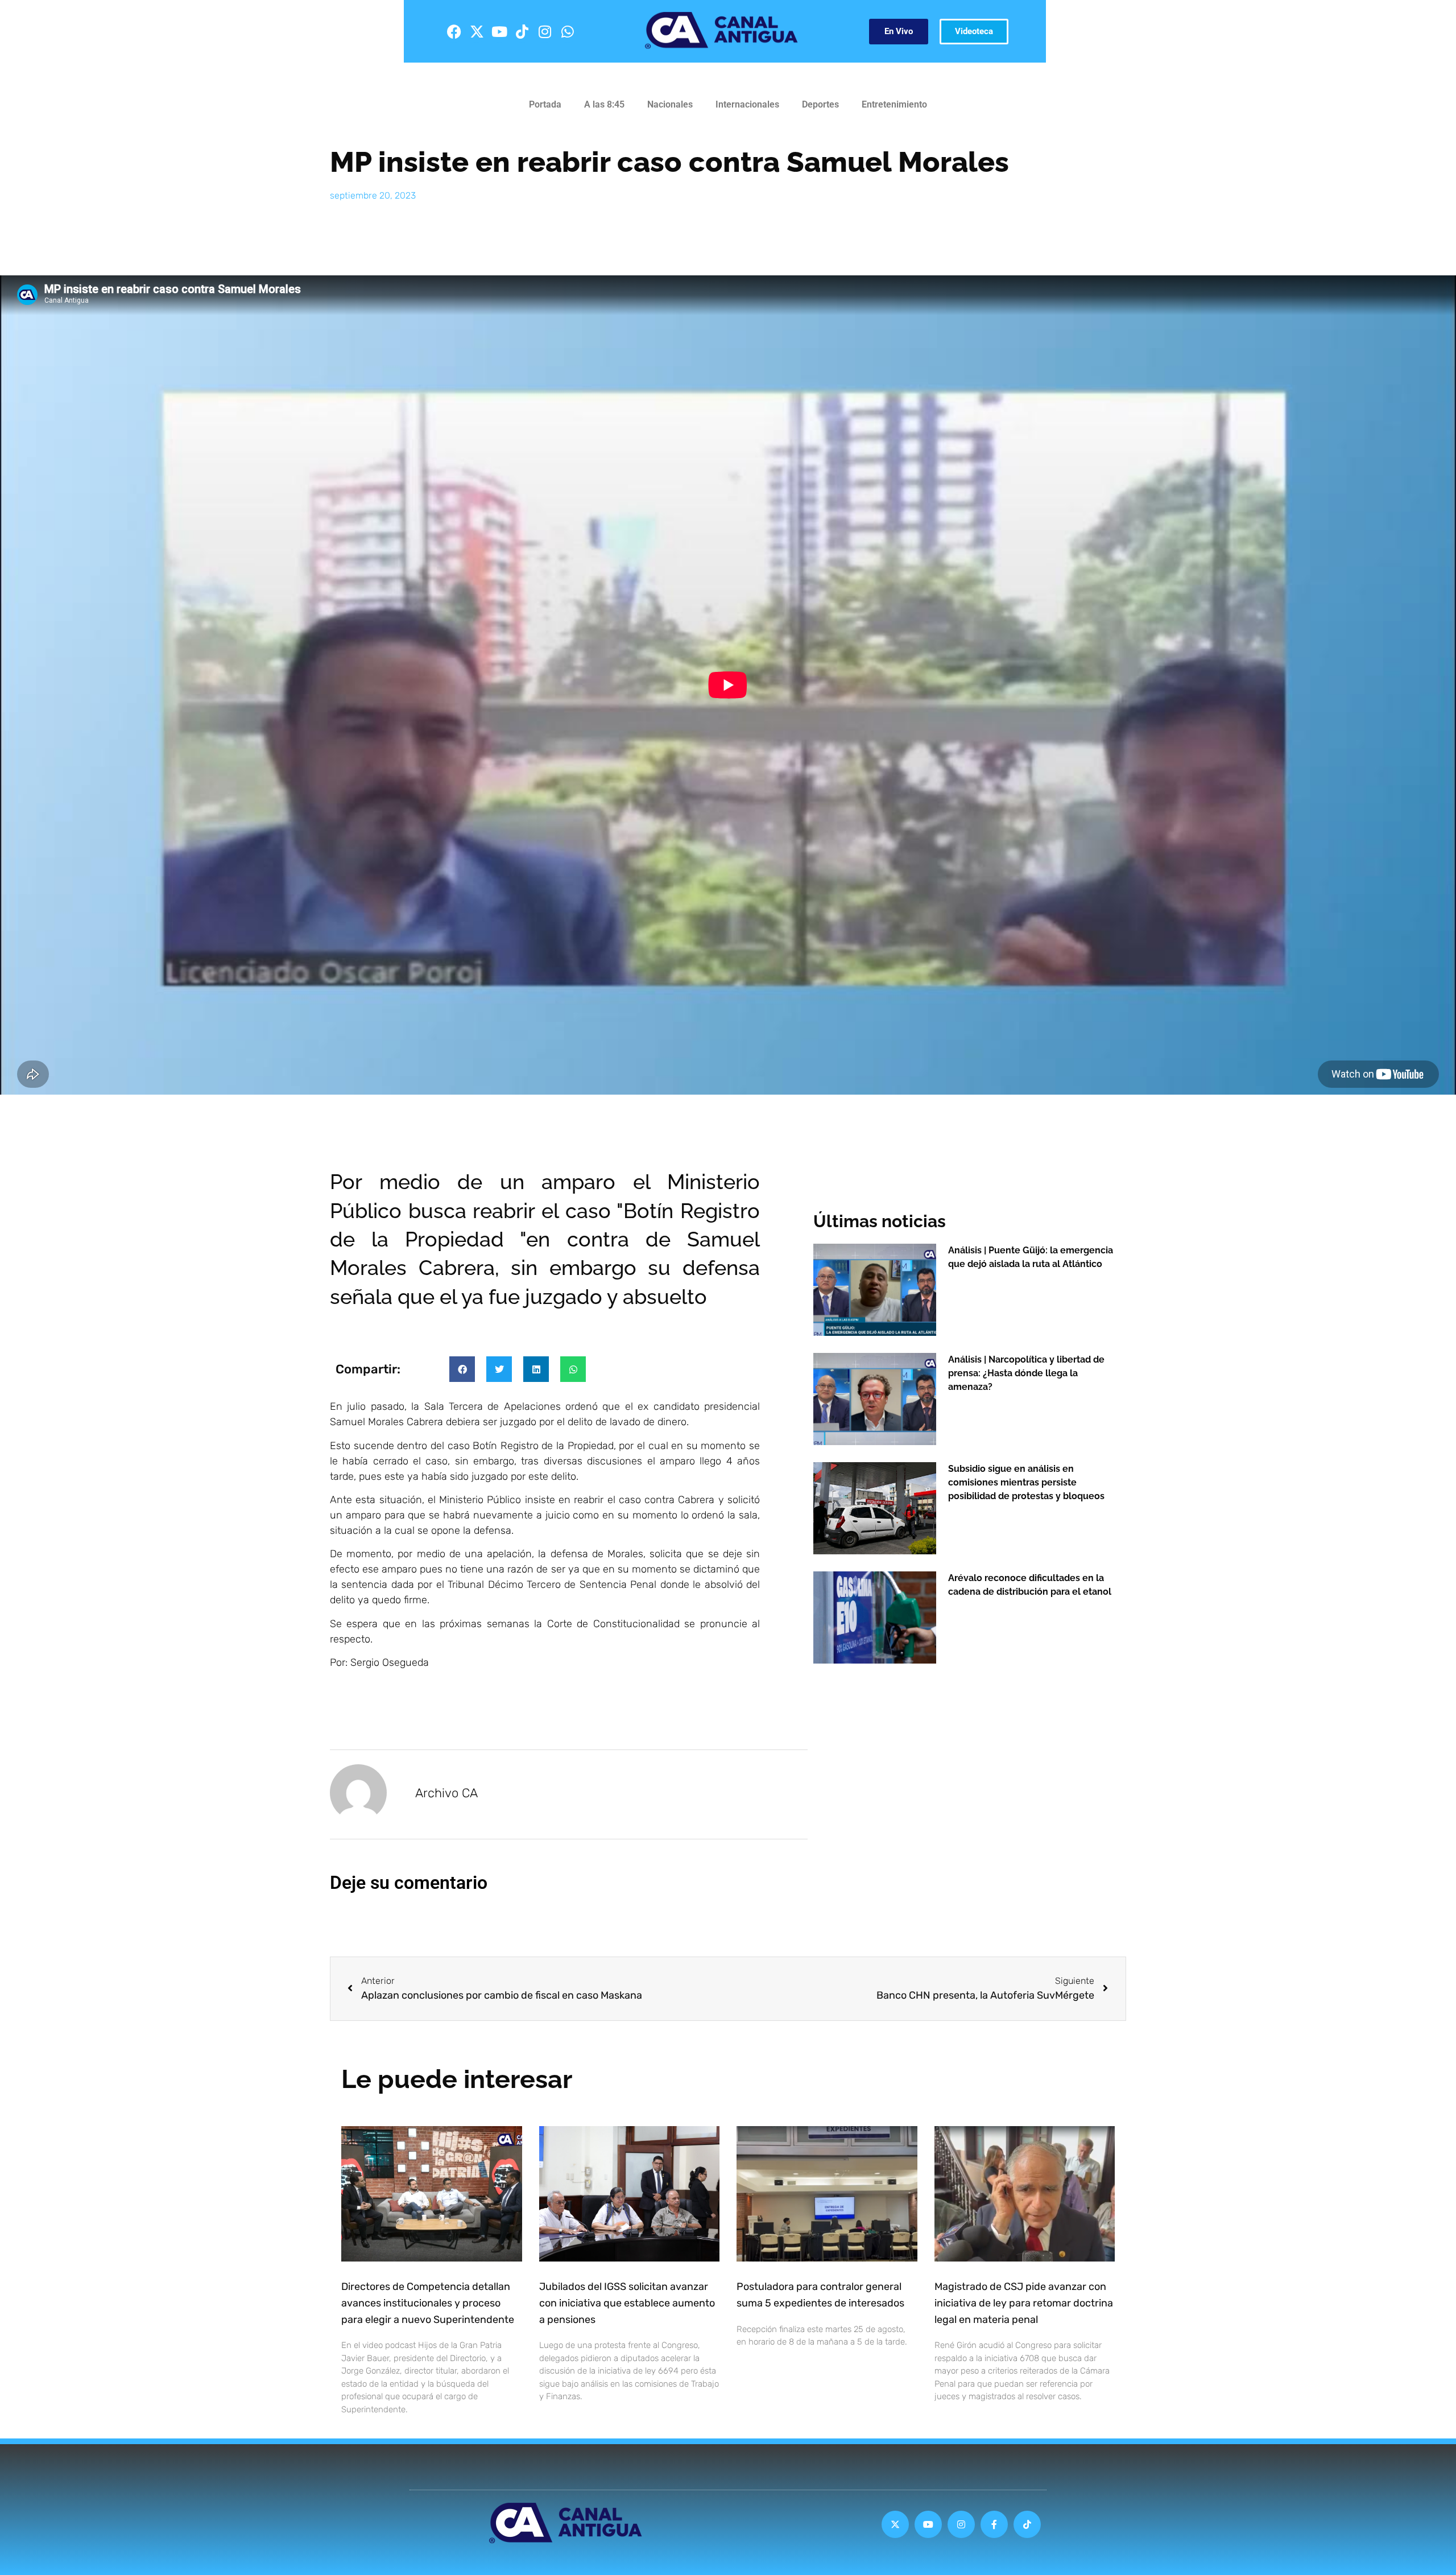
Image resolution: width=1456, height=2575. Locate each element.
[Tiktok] (522, 31)
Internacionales (747, 104)
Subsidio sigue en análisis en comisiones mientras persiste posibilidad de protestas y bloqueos (1026, 1482)
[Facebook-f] (994, 2524)
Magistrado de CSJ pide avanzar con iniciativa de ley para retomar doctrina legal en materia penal (1024, 2303)
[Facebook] (454, 31)
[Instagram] (545, 31)
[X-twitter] (477, 31)
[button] (462, 1369)
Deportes (820, 104)
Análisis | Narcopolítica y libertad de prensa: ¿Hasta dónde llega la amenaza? (1026, 1373)
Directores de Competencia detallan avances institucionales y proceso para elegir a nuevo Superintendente (428, 2303)
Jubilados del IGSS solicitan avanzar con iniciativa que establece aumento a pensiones (627, 2303)
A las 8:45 (604, 104)
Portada (545, 104)
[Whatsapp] (568, 31)
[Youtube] (499, 31)
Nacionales (670, 104)
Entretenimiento (894, 104)
